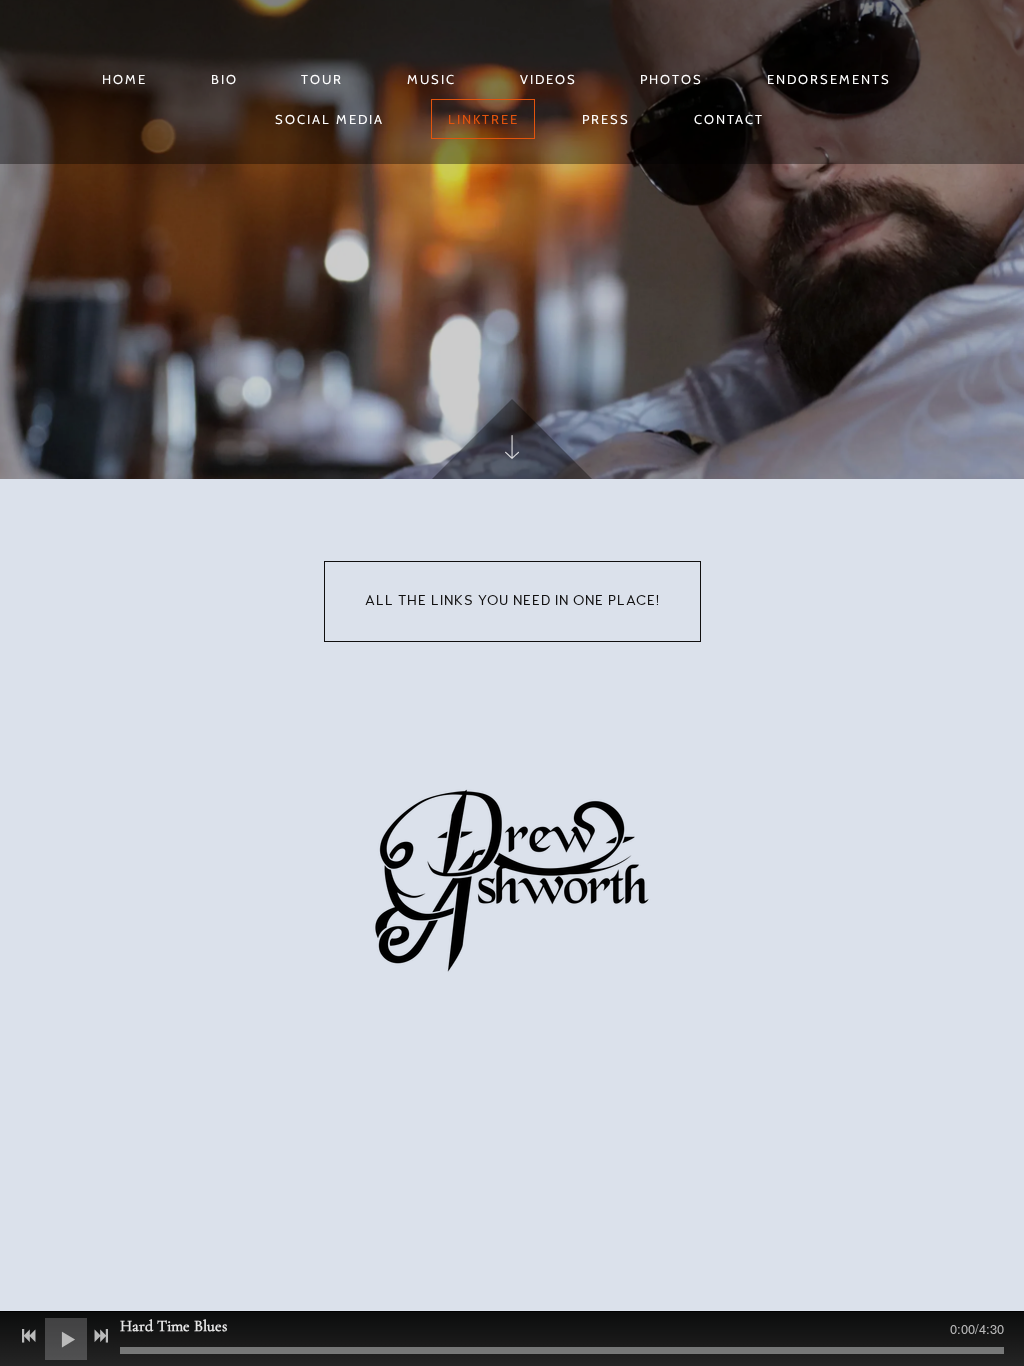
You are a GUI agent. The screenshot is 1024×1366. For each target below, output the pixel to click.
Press (606, 119)
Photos (671, 79)
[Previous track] (29, 1336)
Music (431, 79)
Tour (322, 79)
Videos (548, 79)
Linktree (483, 119)
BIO (224, 79)
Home (124, 79)
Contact (729, 119)
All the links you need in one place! (512, 601)
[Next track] (101, 1336)
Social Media (329, 119)
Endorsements (829, 79)
